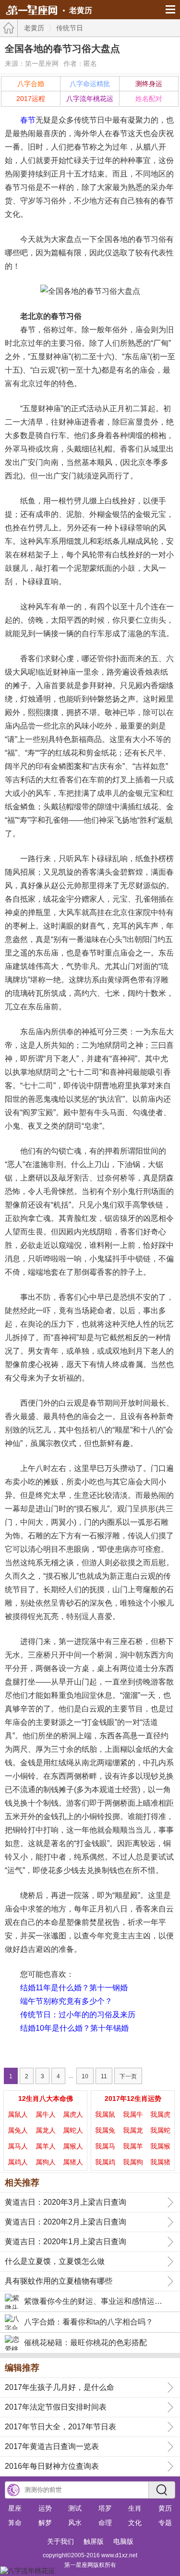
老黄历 (81, 10)
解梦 (45, 2523)
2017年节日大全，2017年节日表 (60, 2427)
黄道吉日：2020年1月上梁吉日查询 (66, 2242)
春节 (28, 120)
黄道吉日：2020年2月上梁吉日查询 (66, 2222)
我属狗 (133, 2162)
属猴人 (73, 2146)
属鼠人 (18, 2114)
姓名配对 (149, 99)
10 (85, 2076)
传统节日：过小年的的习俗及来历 (78, 2015)
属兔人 (18, 2130)
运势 (45, 2508)
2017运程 (31, 99)
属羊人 (46, 2146)
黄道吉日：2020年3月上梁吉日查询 (66, 2202)
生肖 (135, 2508)
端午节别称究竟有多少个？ (66, 2001)
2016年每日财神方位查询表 (52, 2466)
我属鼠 (105, 2114)
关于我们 (60, 2541)
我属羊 (133, 2146)
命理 (105, 2523)
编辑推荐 (22, 2368)
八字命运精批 (90, 84)
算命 (15, 2523)
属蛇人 (73, 2130)
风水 (75, 2523)
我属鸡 (105, 2162)
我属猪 (160, 2162)
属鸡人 (18, 2162)
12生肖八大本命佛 (46, 2098)
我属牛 (133, 2114)
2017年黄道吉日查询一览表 (52, 2446)
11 (104, 2076)
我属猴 (160, 2146)
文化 (135, 2523)
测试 (75, 2508)
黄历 (165, 2508)
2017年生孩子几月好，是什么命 (60, 2387)
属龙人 (46, 2130)
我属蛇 (160, 2130)
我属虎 (160, 2114)
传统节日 (70, 28)
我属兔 (105, 2130)
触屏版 (94, 2541)
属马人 (18, 2146)
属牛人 (46, 2114)
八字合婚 (31, 84)
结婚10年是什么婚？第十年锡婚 (74, 2028)
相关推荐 (22, 2183)
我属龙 (133, 2130)
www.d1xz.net (119, 2555)
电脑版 (123, 2541)
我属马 (105, 2146)
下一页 (128, 2076)
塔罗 (105, 2508)
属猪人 (73, 2162)
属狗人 (46, 2162)
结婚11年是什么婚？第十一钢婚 (74, 1988)
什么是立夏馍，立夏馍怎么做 (55, 2261)
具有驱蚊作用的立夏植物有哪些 (59, 2281)
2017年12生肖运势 (133, 2098)
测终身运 (149, 84)
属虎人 (73, 2114)
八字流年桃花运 (90, 99)
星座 (15, 2508)
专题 (165, 2523)
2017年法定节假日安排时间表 (56, 2407)
